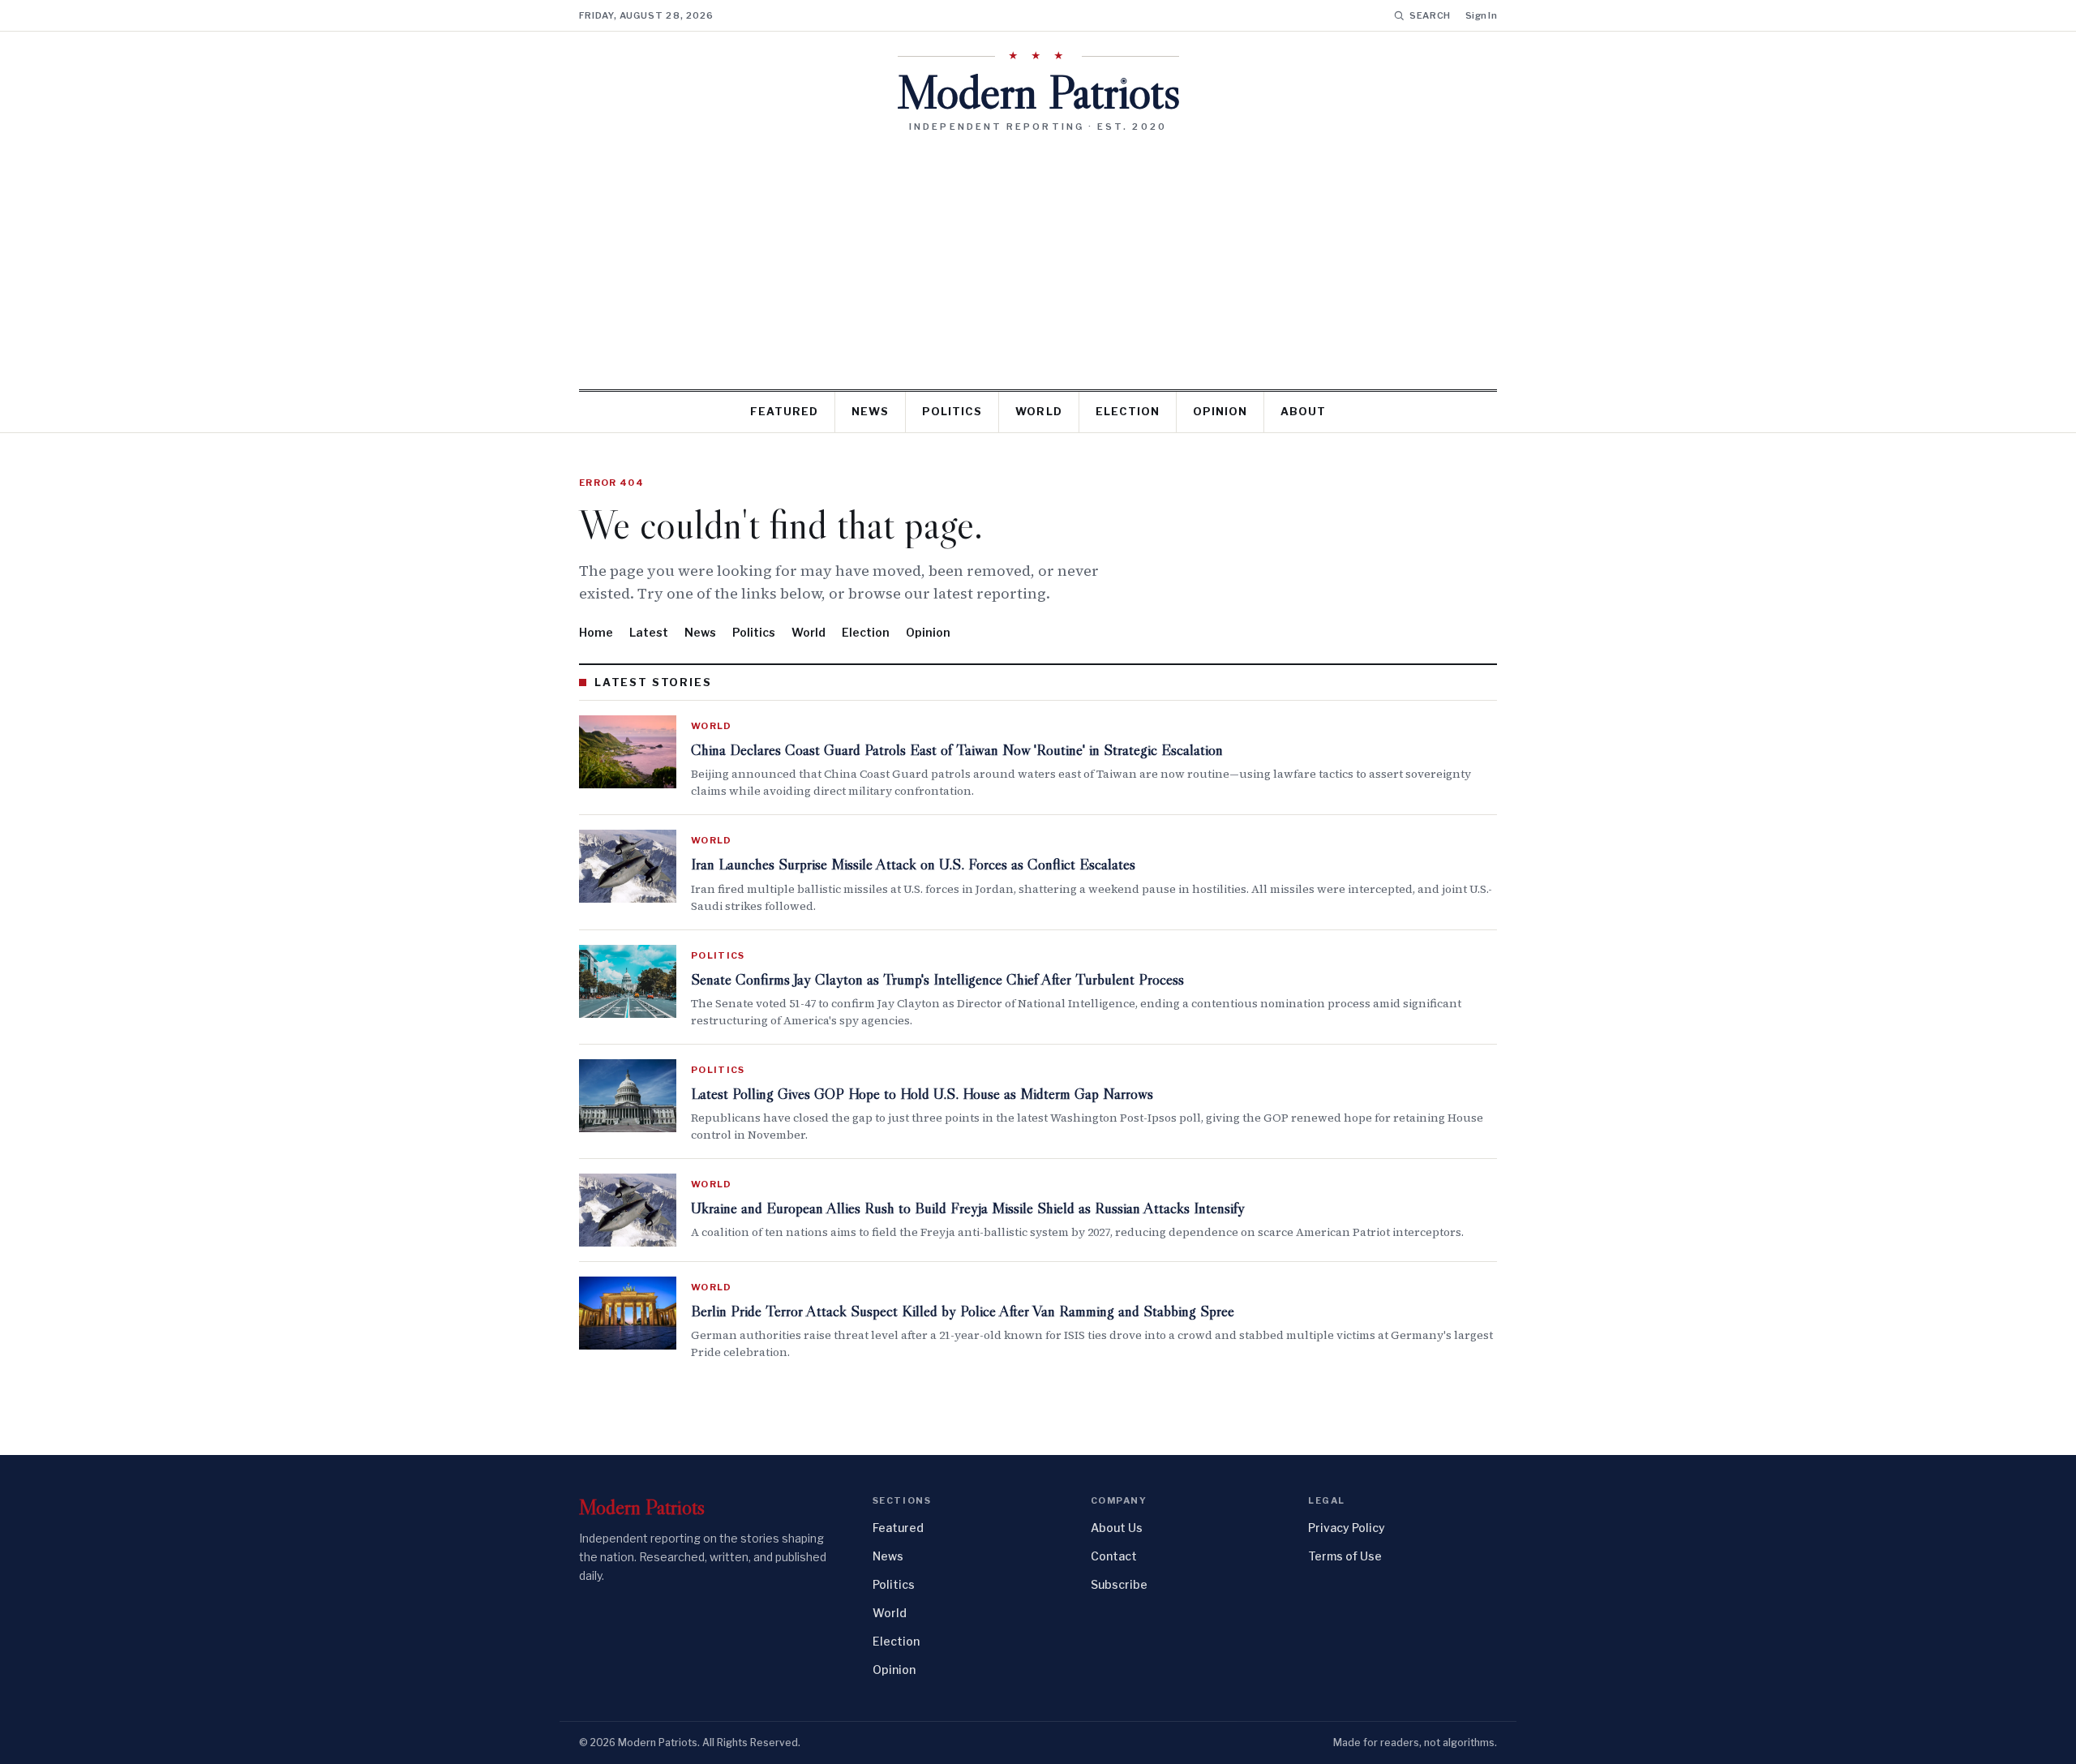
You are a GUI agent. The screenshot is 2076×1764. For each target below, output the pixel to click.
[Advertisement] (1038, 255)
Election (1128, 411)
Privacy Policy (1347, 1528)
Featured (784, 411)
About (1303, 411)
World (1038, 411)
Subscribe (1119, 1584)
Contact (1114, 1556)
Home (596, 632)
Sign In (1481, 15)
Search (1430, 15)
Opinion (1220, 411)
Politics (952, 411)
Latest (649, 632)
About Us (1117, 1528)
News (870, 411)
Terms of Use (1345, 1556)
